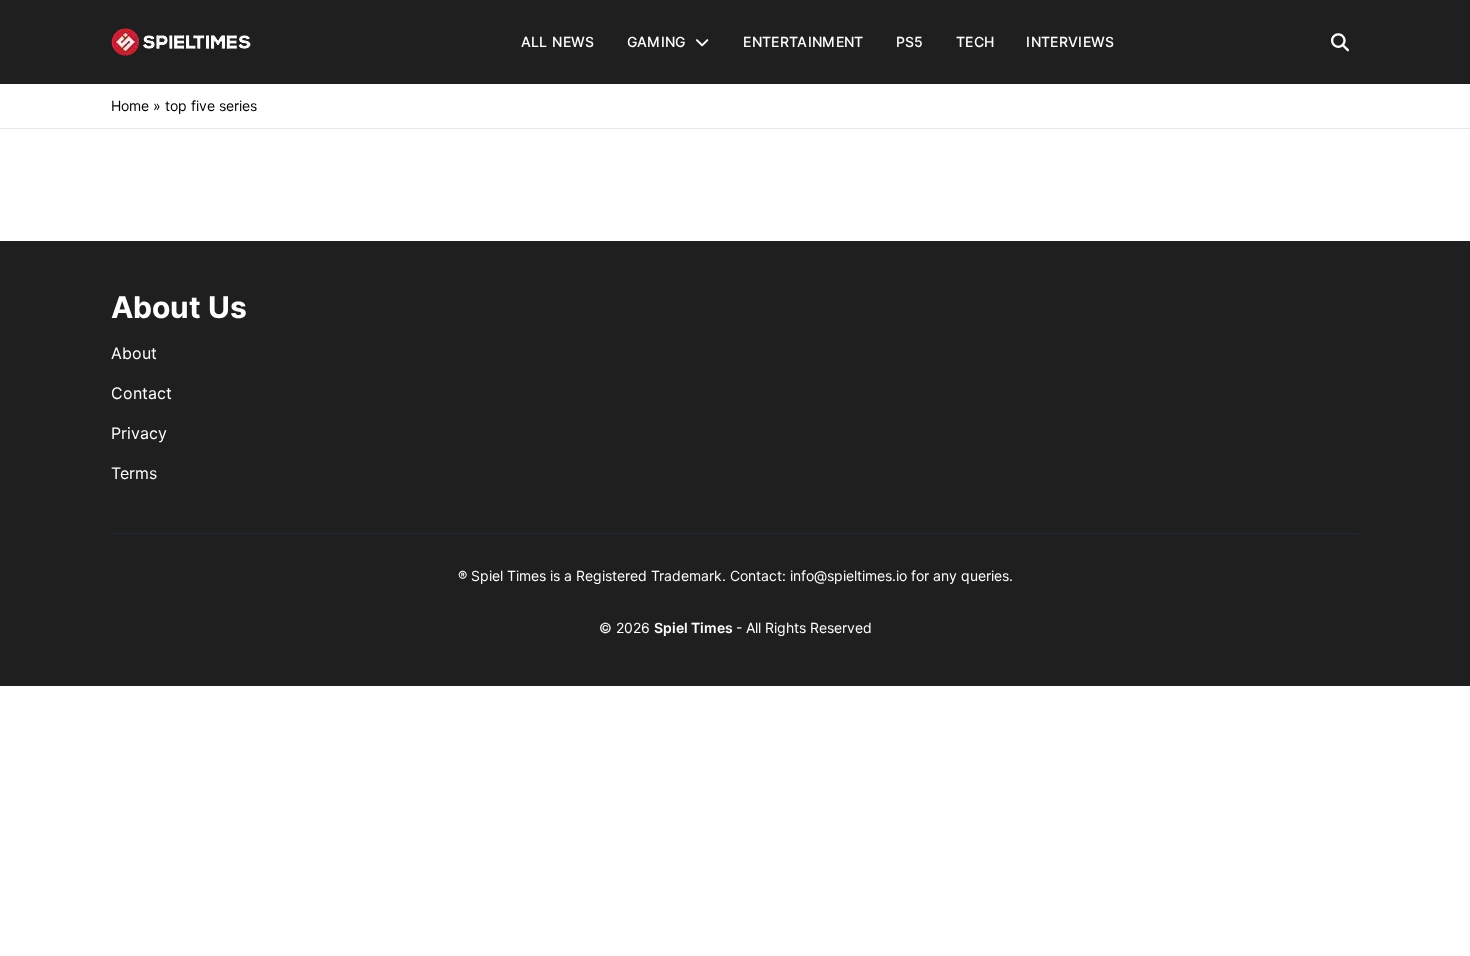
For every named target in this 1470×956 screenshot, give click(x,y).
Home (130, 105)
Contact (141, 393)
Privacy (139, 433)
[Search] (1340, 42)
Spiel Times (695, 627)
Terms (134, 473)
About (134, 353)
